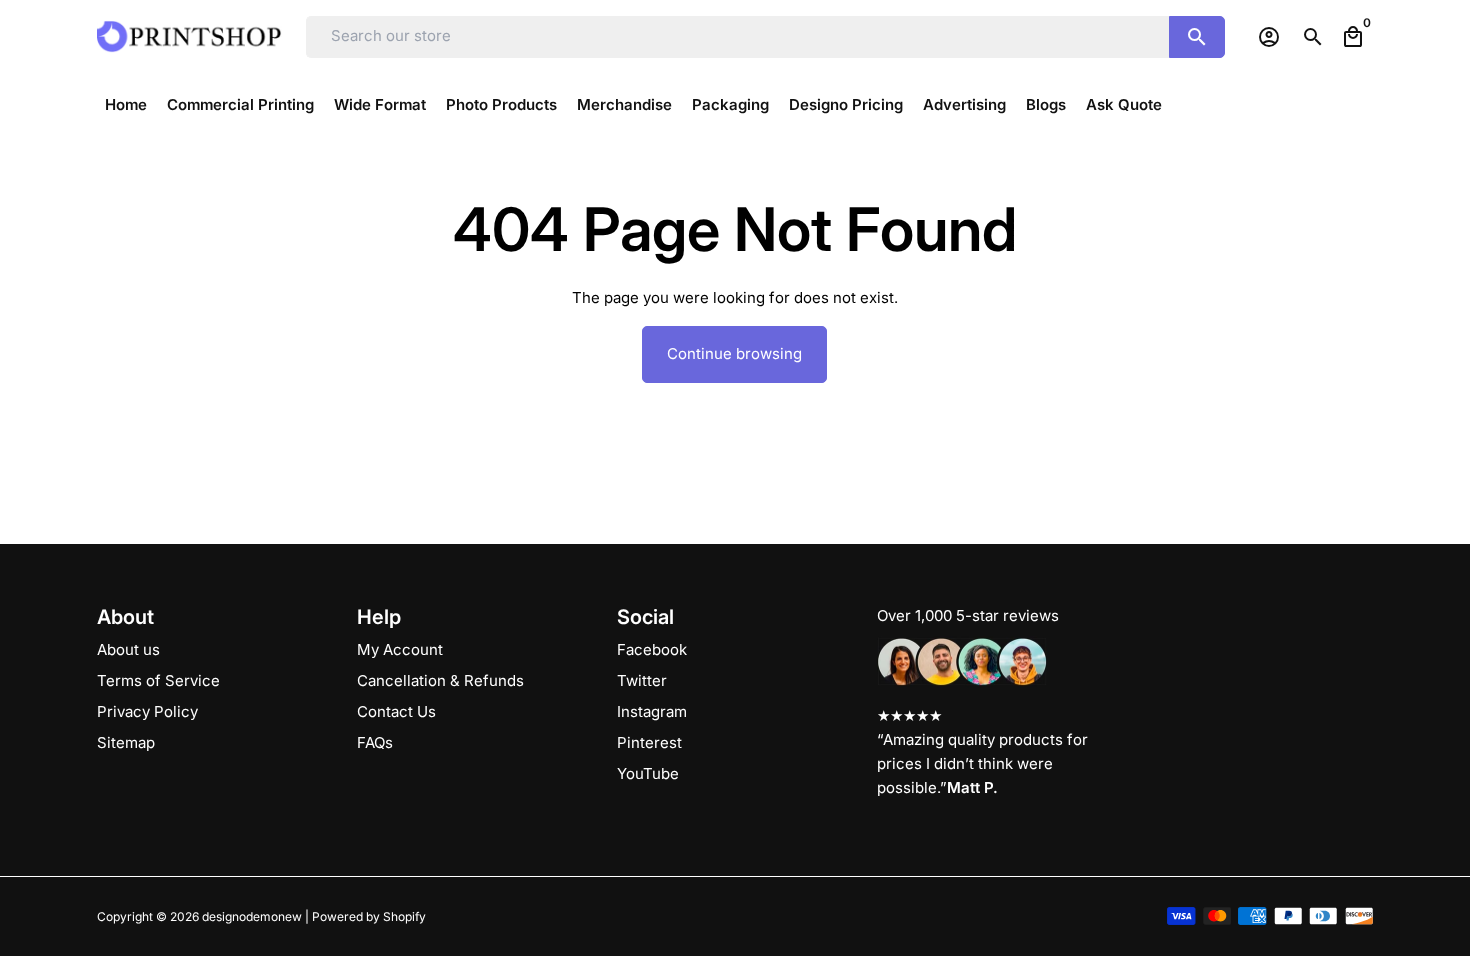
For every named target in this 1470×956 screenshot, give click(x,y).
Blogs (1046, 104)
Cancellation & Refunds (440, 680)
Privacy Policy (147, 711)
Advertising (964, 104)
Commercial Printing (240, 104)
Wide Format (380, 104)
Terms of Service (158, 680)
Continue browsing (734, 353)
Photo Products (501, 104)
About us (128, 649)
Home (126, 104)
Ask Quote (1124, 104)
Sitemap (126, 742)
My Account (400, 649)
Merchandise (624, 104)
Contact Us (396, 711)
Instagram (652, 711)
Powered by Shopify (369, 916)
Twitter (642, 680)
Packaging (730, 104)
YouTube (648, 773)
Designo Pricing (846, 104)
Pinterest (649, 742)
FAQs (375, 742)
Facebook (652, 649)
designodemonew (252, 916)
